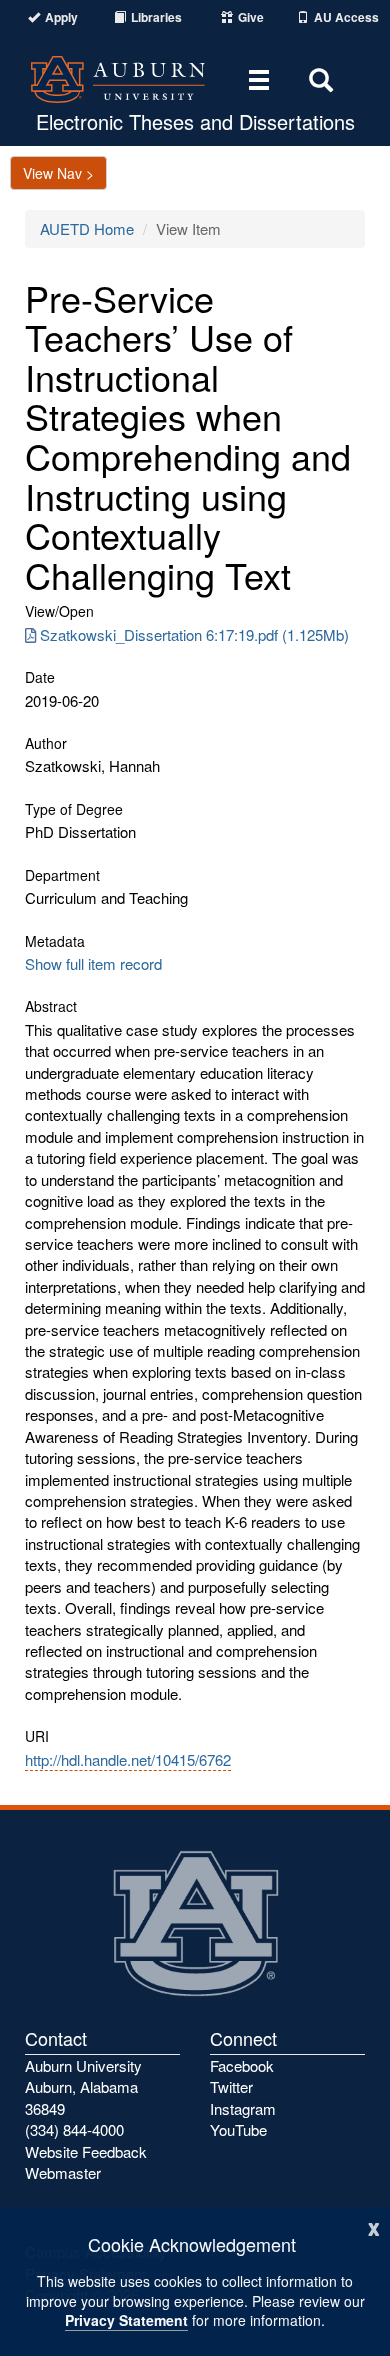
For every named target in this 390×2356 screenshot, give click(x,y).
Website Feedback (86, 2151)
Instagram (243, 2108)
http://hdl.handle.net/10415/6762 (128, 1759)
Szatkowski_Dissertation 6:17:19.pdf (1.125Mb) (194, 634)
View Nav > (58, 173)
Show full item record (93, 963)
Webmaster (63, 2172)
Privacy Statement (126, 2320)
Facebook (242, 2065)
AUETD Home (87, 228)
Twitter (231, 2086)
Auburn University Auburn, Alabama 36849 (83, 2087)
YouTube (238, 2129)
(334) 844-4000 (74, 2129)
